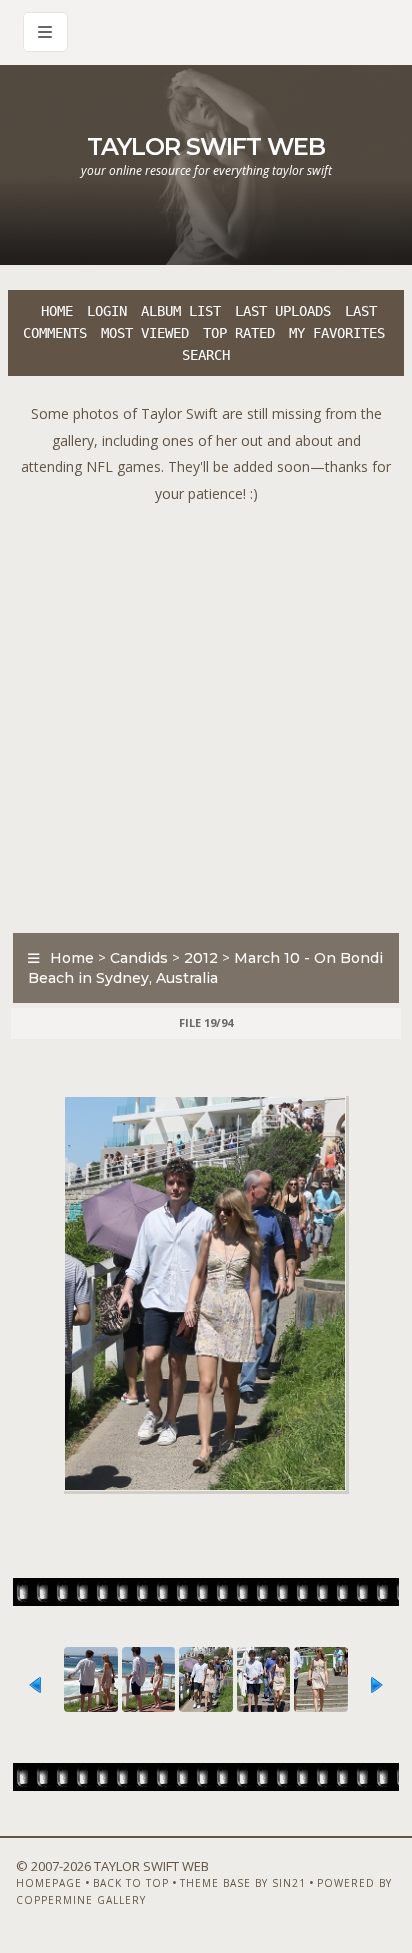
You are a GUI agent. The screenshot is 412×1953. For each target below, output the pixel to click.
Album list (181, 311)
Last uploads (283, 311)
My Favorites (337, 333)
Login (107, 311)
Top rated (239, 333)
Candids (139, 958)
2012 (201, 958)
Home (57, 311)
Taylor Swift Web (206, 146)
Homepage (49, 1883)
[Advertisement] (206, 713)
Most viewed (145, 333)
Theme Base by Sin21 (243, 1883)
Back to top (131, 1883)
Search (206, 355)
